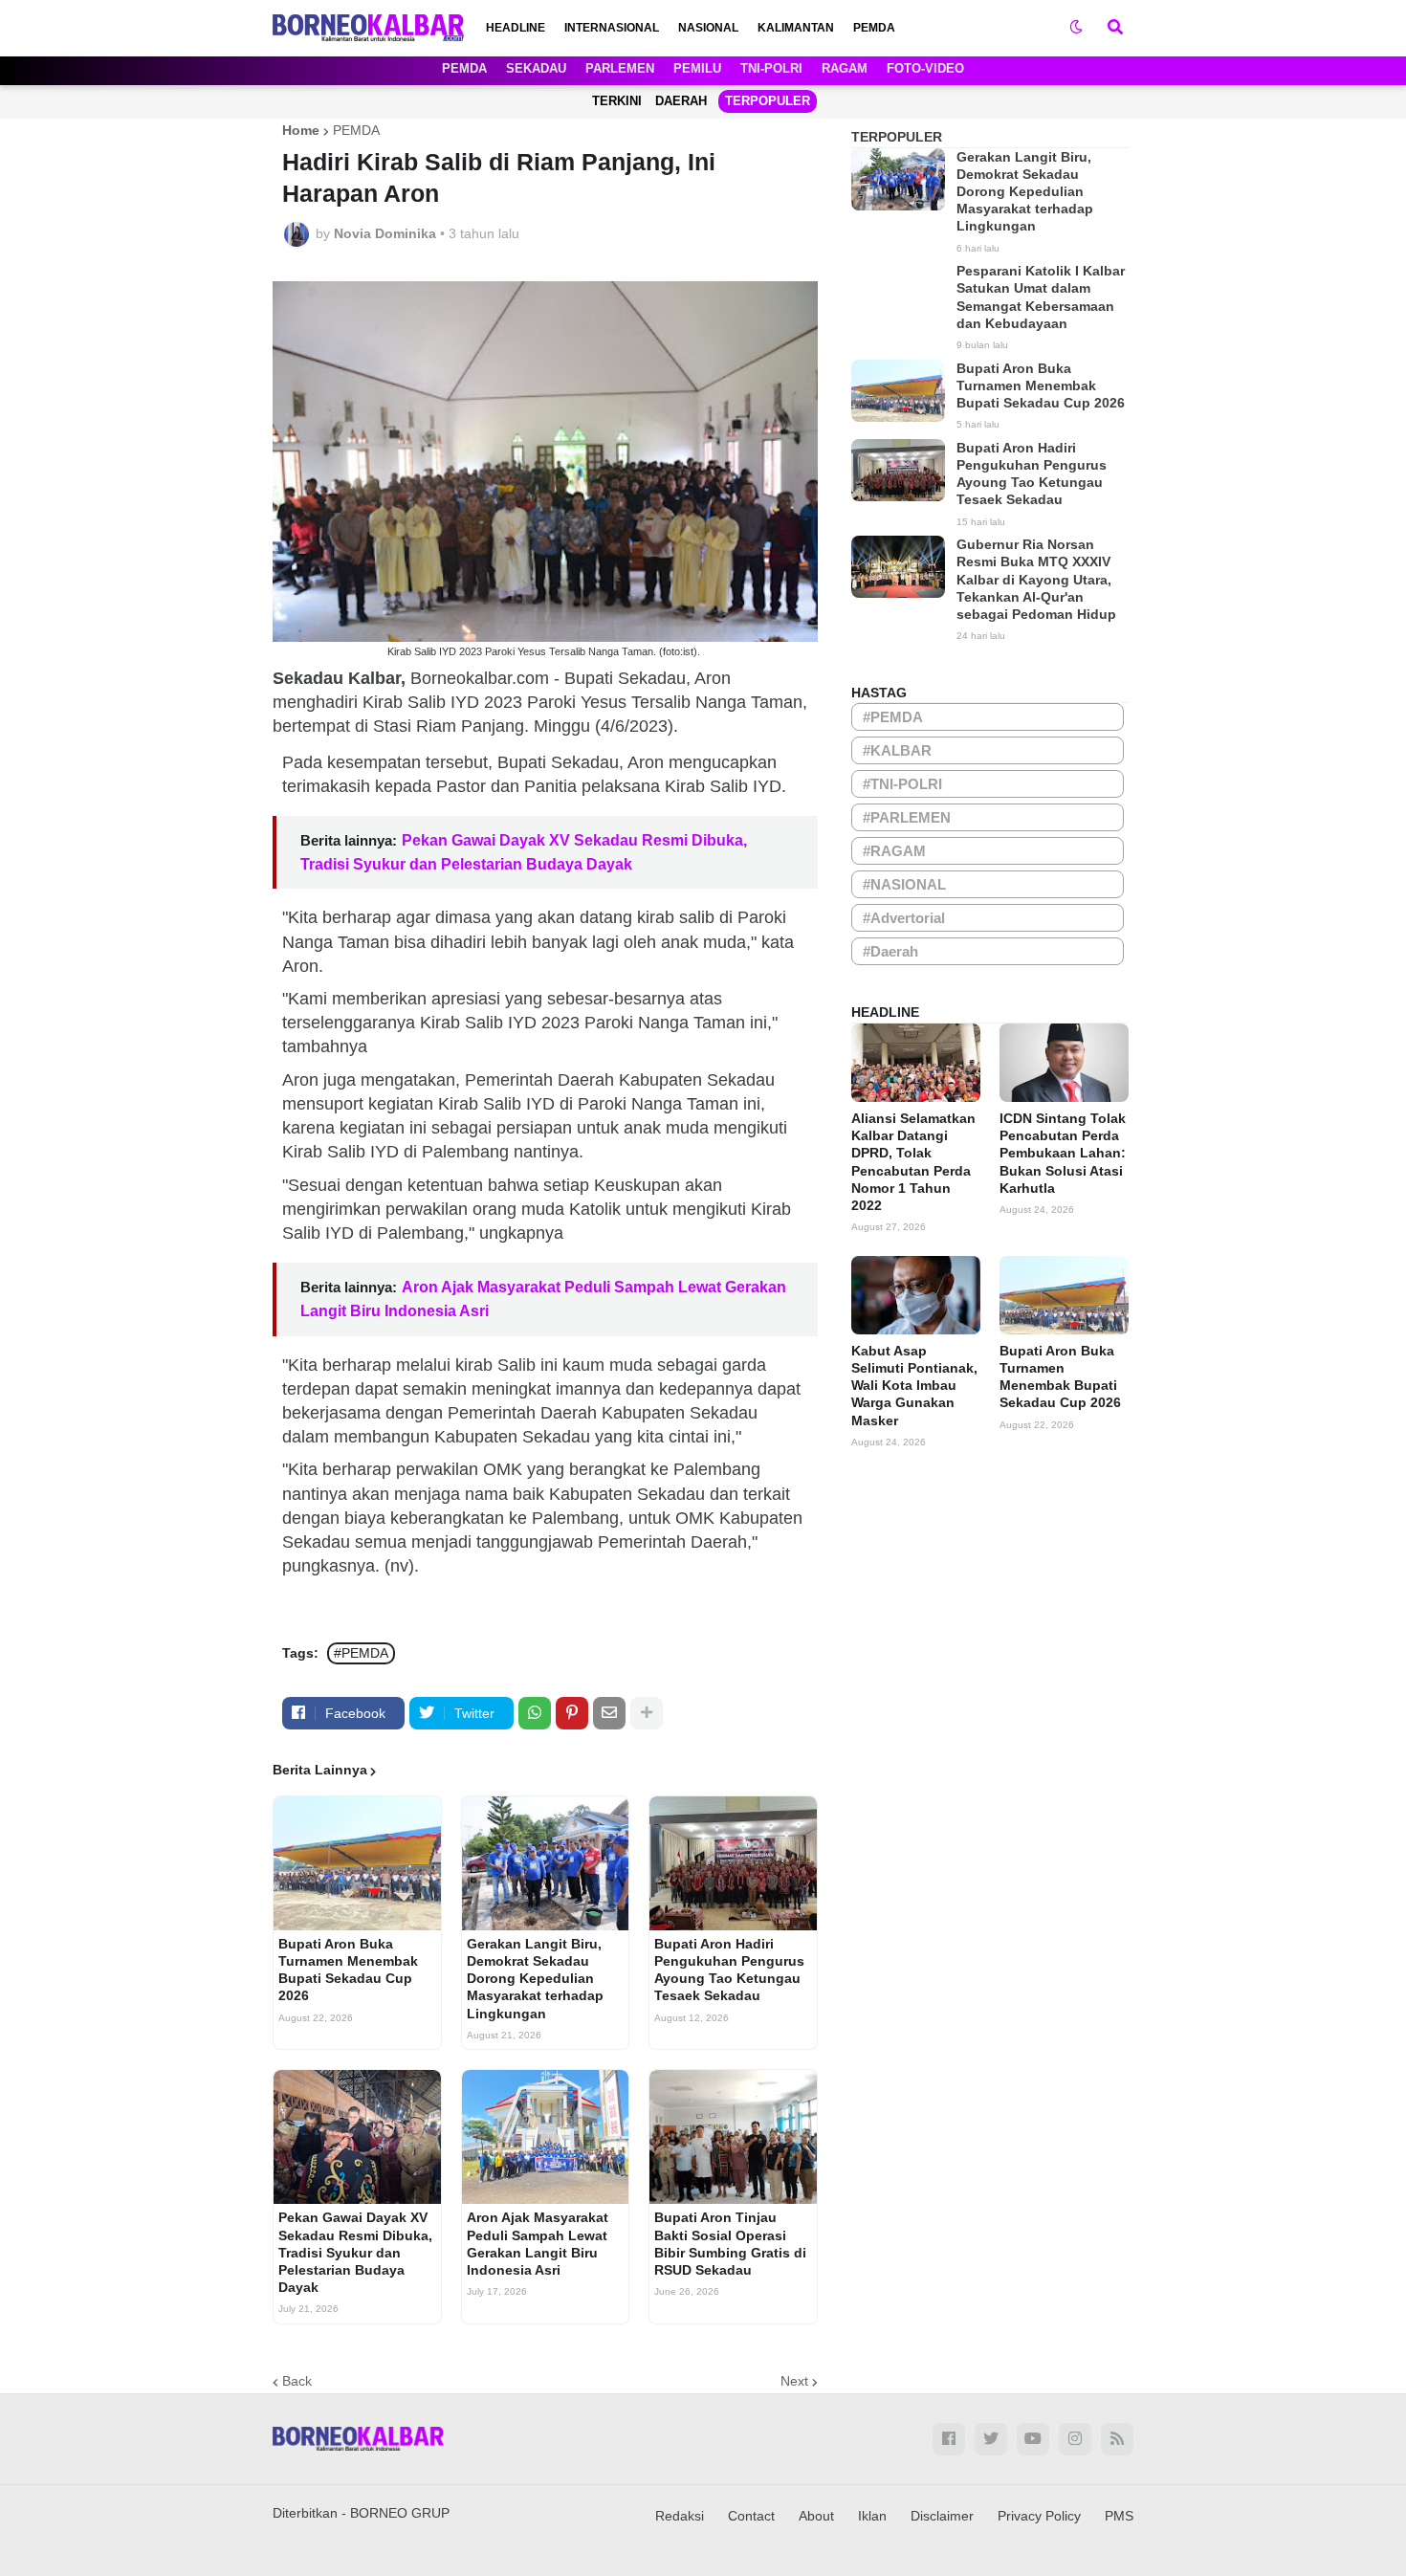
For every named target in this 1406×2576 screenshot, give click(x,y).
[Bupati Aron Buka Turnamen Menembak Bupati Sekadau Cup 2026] (357, 1863)
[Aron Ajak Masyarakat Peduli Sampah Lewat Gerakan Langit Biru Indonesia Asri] (546, 2137)
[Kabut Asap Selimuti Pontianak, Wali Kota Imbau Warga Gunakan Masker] (916, 1295)
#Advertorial (904, 918)
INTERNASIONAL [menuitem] (612, 28)
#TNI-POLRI (902, 784)
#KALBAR (897, 750)
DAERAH (681, 101)
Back (297, 2381)
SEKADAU (536, 68)
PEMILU (697, 68)
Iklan (872, 2516)
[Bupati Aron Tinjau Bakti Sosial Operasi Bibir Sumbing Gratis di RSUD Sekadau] (733, 2137)
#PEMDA (361, 1653)
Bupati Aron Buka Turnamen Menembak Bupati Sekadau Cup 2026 (348, 1970)
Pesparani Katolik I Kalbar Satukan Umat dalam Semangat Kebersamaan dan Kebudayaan (1041, 297)
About (816, 2516)
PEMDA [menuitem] (874, 28)
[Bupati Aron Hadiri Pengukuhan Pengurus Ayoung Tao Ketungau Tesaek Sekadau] (733, 1863)
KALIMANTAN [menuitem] (796, 28)
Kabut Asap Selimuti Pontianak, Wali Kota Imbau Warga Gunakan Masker (914, 1386)
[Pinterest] (572, 1713)
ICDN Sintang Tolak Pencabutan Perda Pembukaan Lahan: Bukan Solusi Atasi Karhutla (1063, 1153)
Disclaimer (942, 2516)
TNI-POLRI (771, 68)
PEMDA (464, 68)
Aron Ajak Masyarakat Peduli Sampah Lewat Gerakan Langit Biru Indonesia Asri (538, 2244)
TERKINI (617, 101)
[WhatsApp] (535, 1713)
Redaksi (680, 2516)
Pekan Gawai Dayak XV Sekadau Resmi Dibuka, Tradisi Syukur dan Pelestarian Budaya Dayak (355, 2252)
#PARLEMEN (907, 817)
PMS (1119, 2516)
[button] (1076, 28)
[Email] (609, 1713)
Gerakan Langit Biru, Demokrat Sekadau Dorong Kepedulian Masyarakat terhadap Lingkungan (535, 1979)
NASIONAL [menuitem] (708, 28)
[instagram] (1075, 2439)
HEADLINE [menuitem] (516, 28)
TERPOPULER (768, 101)
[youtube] (1033, 2439)
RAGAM (845, 68)
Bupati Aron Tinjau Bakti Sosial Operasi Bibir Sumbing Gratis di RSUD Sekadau (730, 2244)
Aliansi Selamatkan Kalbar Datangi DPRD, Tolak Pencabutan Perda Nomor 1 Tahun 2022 (913, 1162)
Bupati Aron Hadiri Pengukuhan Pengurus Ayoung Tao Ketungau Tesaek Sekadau (729, 1970)
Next (794, 2381)
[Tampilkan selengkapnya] (647, 1713)
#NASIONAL (904, 884)
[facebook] (949, 2439)
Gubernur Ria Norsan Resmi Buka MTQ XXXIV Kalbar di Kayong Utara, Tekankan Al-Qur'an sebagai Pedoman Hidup (1036, 579)
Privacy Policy (1039, 2516)
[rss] (1117, 2439)
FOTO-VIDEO (925, 68)
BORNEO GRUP (400, 2513)
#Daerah (890, 951)
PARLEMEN (620, 68)
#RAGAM (894, 851)
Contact (751, 2516)
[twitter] (991, 2439)
